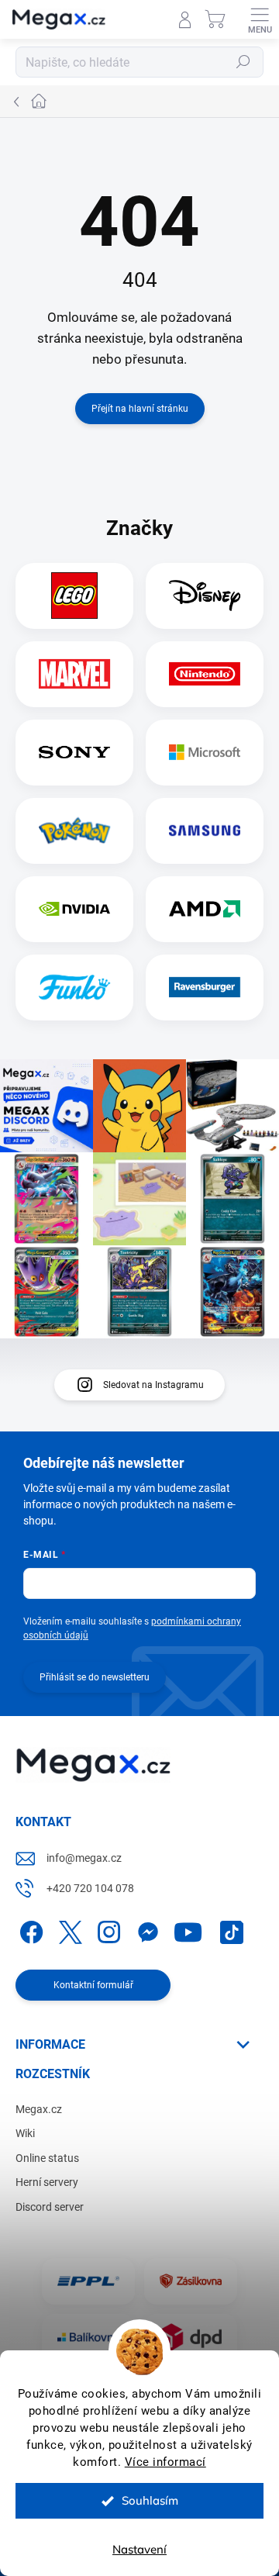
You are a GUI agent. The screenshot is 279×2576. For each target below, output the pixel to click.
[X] (68, 1930)
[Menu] (260, 19)
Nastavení (139, 2549)
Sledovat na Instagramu (153, 1385)
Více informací (165, 2462)
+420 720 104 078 (90, 1888)
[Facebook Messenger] (145, 1930)
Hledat (243, 62)
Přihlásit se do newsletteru (95, 1677)
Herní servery (47, 2182)
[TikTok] (229, 1930)
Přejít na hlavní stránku (140, 409)
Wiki (25, 2133)
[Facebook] (29, 1930)
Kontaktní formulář (93, 1985)
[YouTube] (188, 1930)
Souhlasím (150, 2500)
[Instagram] (107, 1930)
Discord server (50, 2207)
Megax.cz (39, 2109)
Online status (47, 2158)
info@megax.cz (84, 1858)
